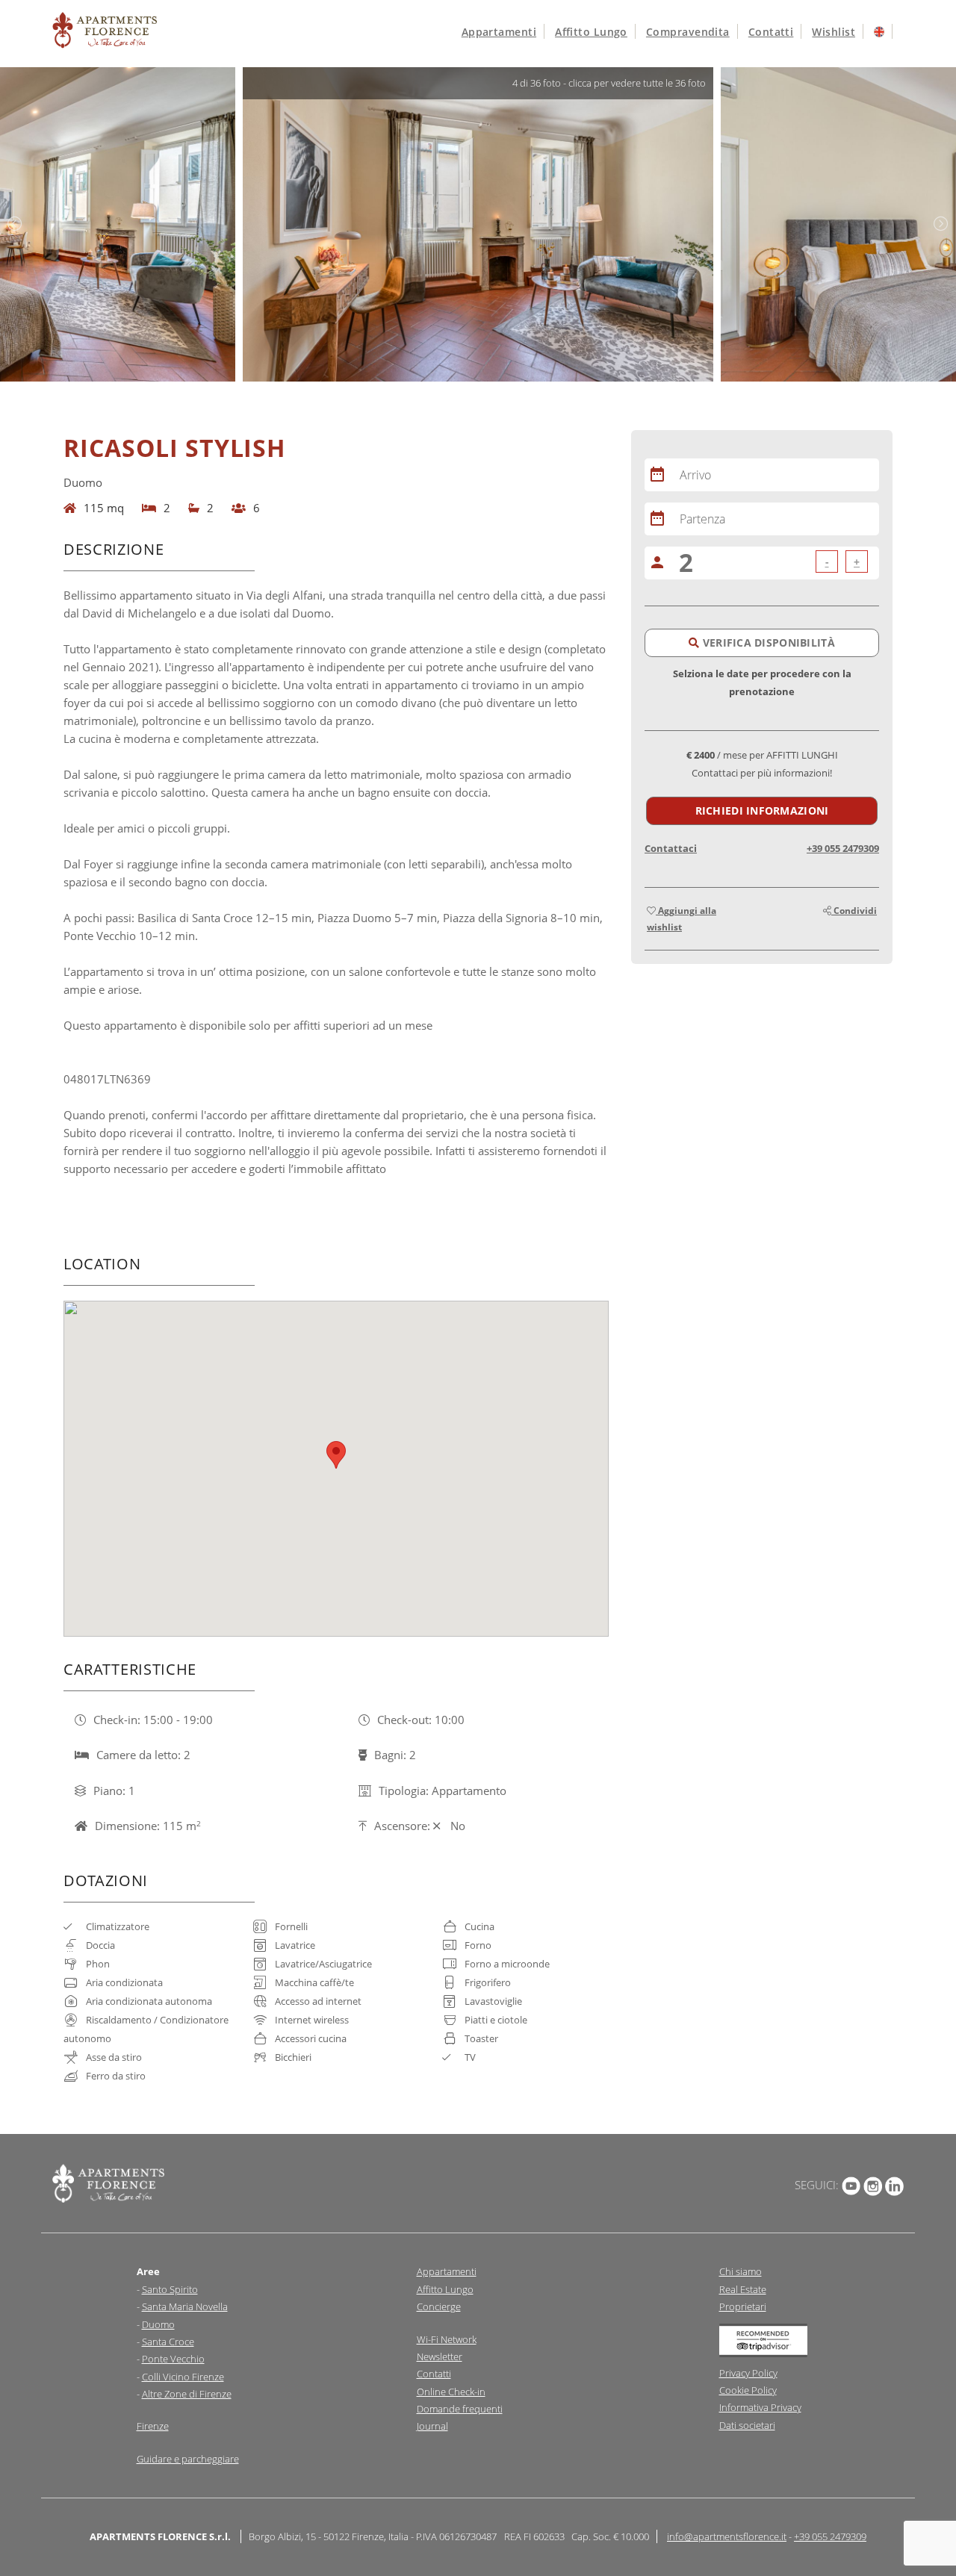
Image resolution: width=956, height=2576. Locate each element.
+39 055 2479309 (843, 848)
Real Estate (743, 2289)
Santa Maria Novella (185, 2306)
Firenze (153, 2426)
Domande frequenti (460, 2409)
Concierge (439, 2306)
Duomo (158, 2324)
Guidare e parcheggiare (188, 2459)
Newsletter (440, 2356)
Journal (432, 2426)
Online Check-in (451, 2392)
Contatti (771, 32)
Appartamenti (499, 32)
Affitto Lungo (445, 2289)
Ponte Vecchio (173, 2359)
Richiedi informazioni (762, 811)
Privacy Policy (748, 2373)
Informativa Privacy (760, 2407)
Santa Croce (168, 2342)
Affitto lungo (591, 32)
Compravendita (688, 32)
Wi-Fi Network (447, 2339)
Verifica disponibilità (767, 643)
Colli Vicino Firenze (183, 2377)
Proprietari (743, 2306)
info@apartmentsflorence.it (727, 2536)
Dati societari (747, 2425)
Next (941, 224)
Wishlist (834, 32)
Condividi (854, 911)
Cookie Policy (748, 2390)
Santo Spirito (170, 2289)
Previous (15, 224)
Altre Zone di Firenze (187, 2394)
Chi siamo (741, 2271)
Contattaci (671, 848)
